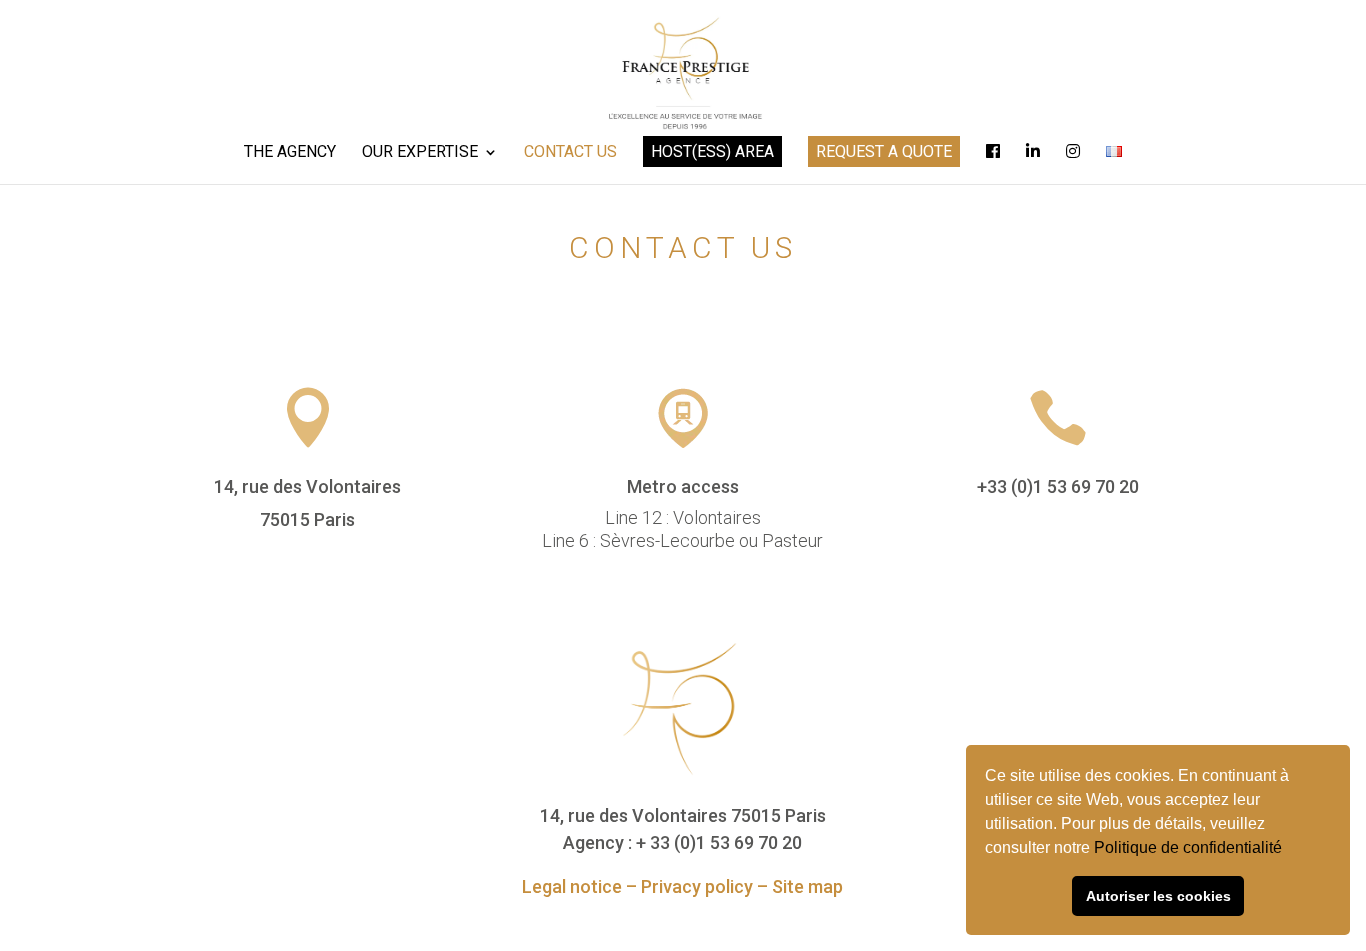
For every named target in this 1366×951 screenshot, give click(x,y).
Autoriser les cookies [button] (1158, 896)
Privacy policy (697, 886)
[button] (1289, 850)
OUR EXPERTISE (420, 153)
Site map (807, 886)
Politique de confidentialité (1190, 847)
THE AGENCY (290, 153)
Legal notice (572, 886)
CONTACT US (570, 153)
